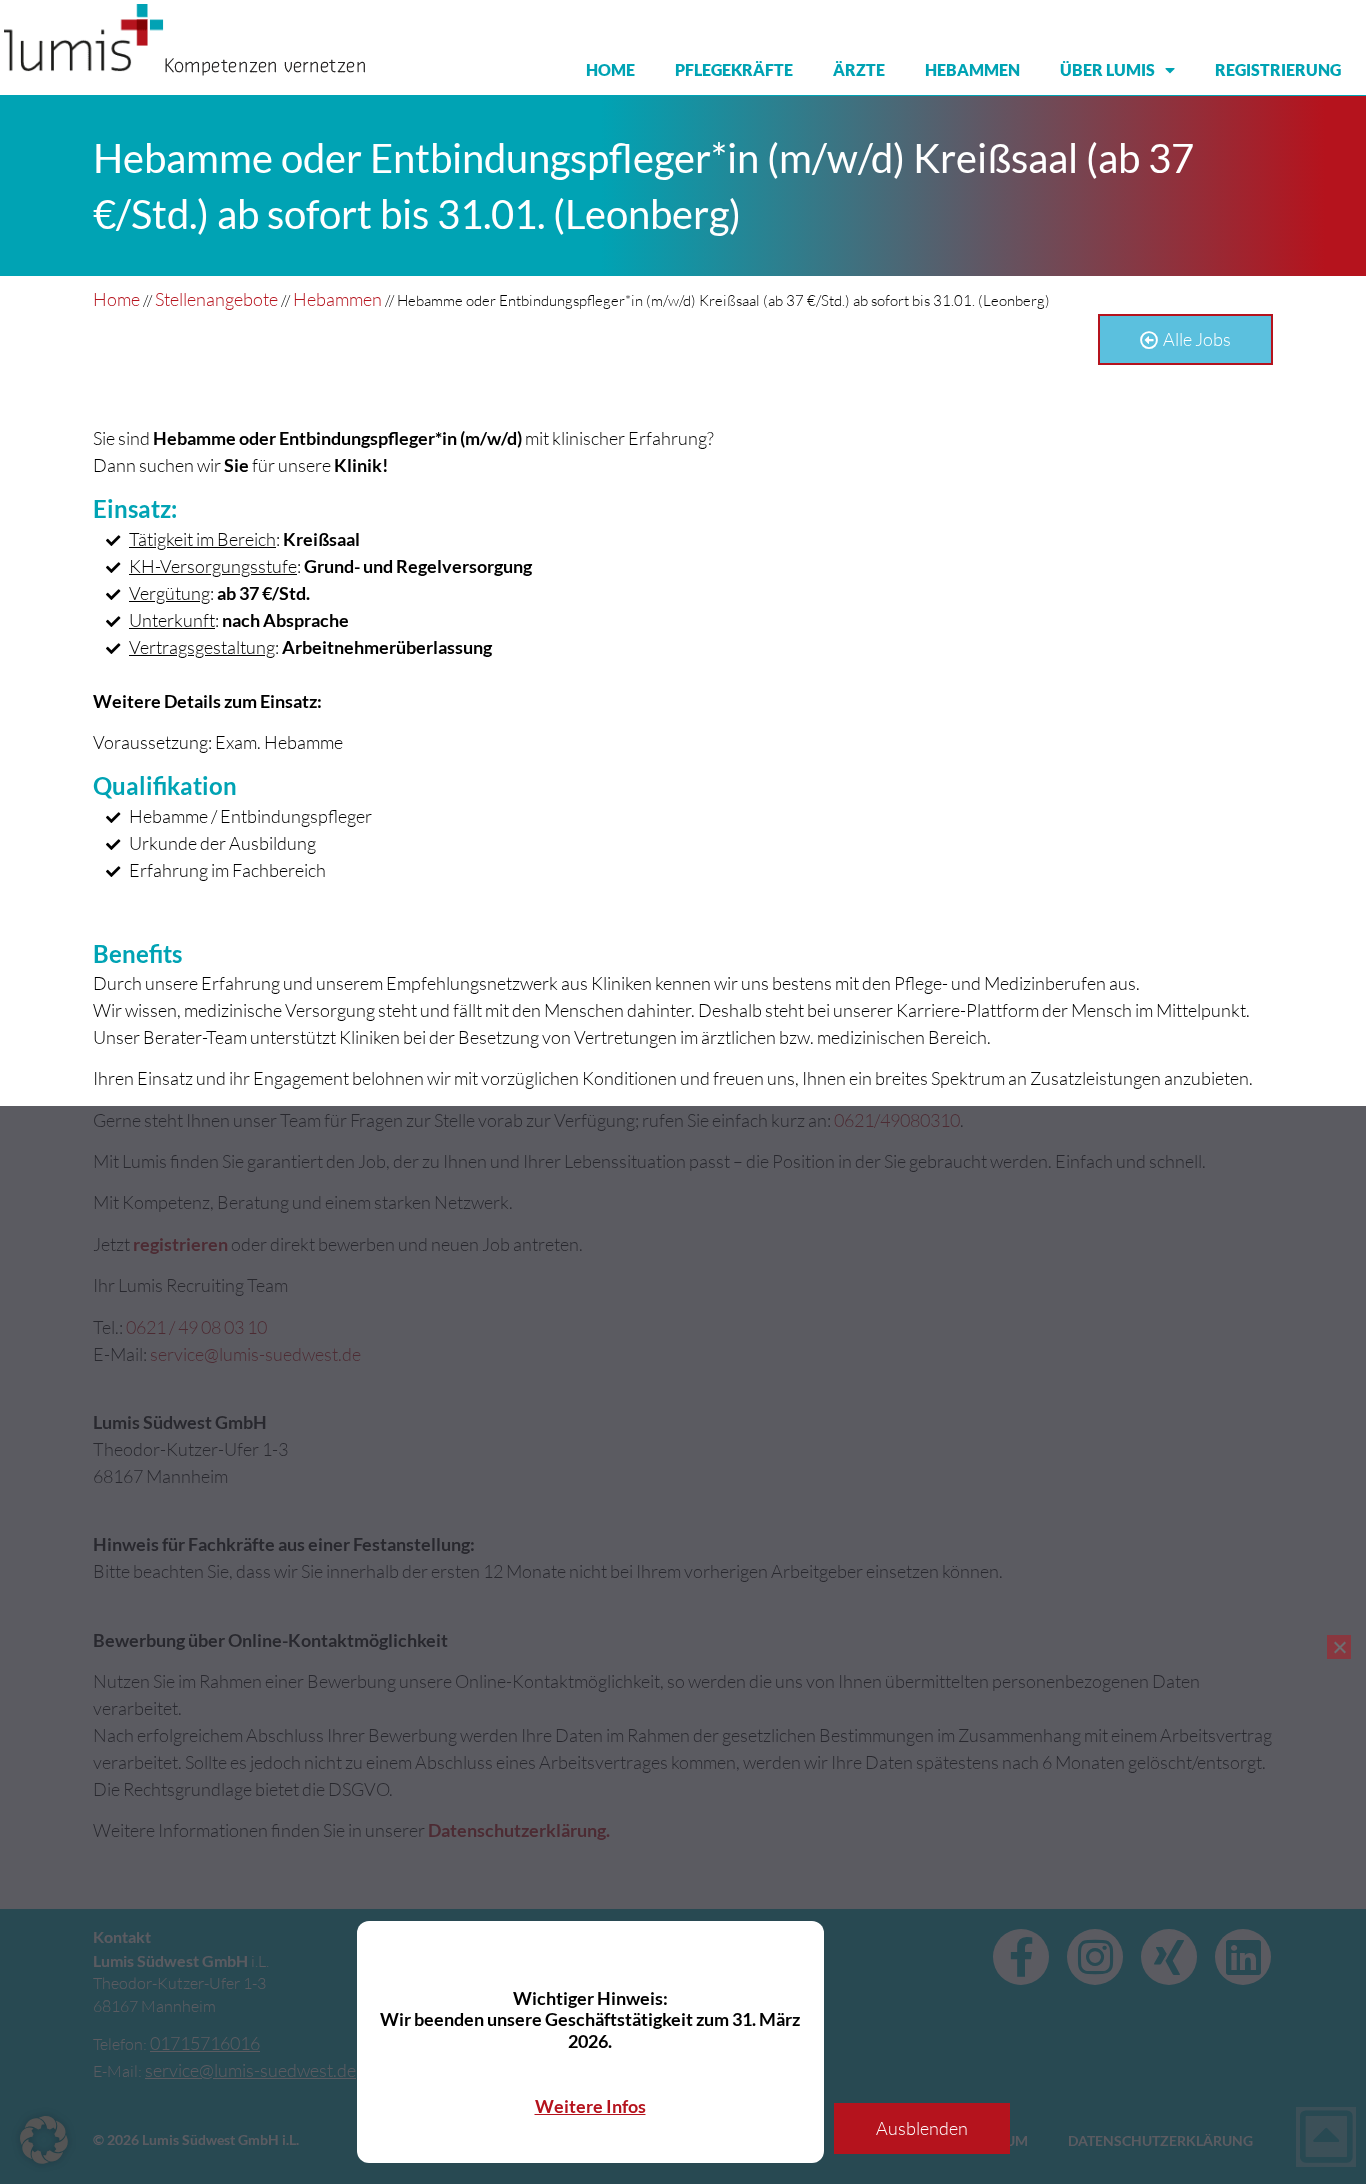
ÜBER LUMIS (1107, 69)
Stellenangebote (216, 299)
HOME (610, 69)
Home (116, 299)
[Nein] (1339, 1647)
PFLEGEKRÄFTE (734, 69)
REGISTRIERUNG (1278, 69)
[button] (44, 2140)
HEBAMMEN (972, 69)
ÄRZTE (859, 69)
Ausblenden (922, 2128)
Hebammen (337, 299)
